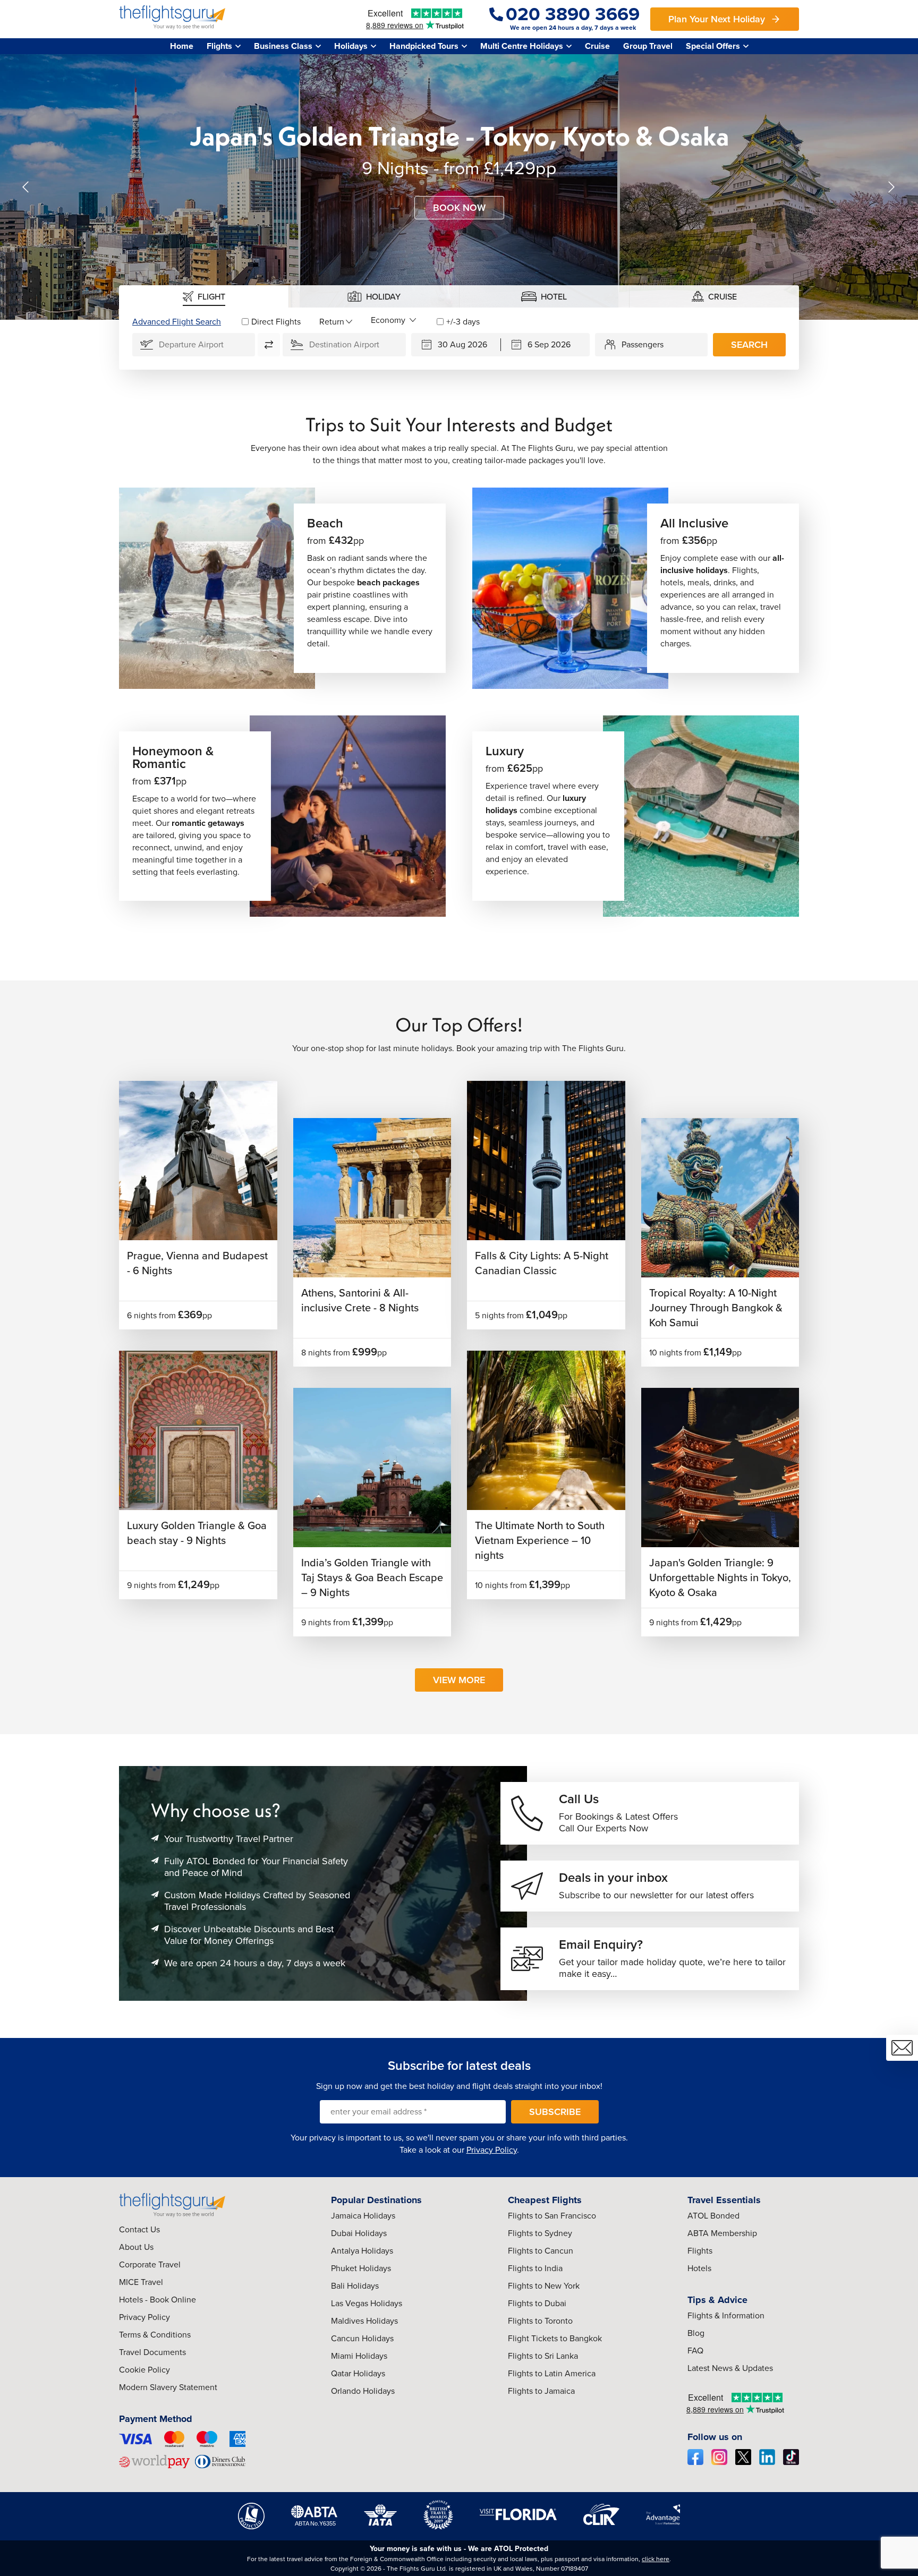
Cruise (597, 46)
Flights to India (535, 2268)
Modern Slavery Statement (168, 2387)
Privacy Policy (492, 2150)
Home (182, 46)
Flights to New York (544, 2286)
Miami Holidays (359, 2356)
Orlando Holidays (363, 2391)
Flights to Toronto (540, 2321)
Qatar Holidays (358, 2373)
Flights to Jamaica (541, 2391)
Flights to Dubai (537, 2303)
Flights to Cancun (541, 2251)
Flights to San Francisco (552, 2216)
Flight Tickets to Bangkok (555, 2338)
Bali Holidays (355, 2286)
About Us (136, 2247)
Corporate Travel (150, 2264)
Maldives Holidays (364, 2321)
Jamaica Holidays (363, 2216)
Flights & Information (726, 2315)
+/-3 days (463, 322)
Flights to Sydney (540, 2233)
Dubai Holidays (359, 2233)
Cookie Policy (144, 2370)
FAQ (695, 2351)
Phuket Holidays (361, 2268)
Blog (696, 2333)
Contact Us (139, 2229)
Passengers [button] (643, 344)
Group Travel (648, 46)
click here (656, 2559)
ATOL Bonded (713, 2216)
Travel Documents (152, 2352)
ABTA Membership (722, 2233)
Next (891, 187)
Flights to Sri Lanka (543, 2356)
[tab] (204, 296)
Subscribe (555, 2112)
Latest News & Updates (730, 2368)
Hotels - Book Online (158, 2300)
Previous (27, 187)
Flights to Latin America (552, 2373)
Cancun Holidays (362, 2338)
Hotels (699, 2268)
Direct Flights (276, 322)
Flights (700, 2251)
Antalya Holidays (362, 2251)
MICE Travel (141, 2282)
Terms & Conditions (155, 2335)
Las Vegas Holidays (367, 2303)
